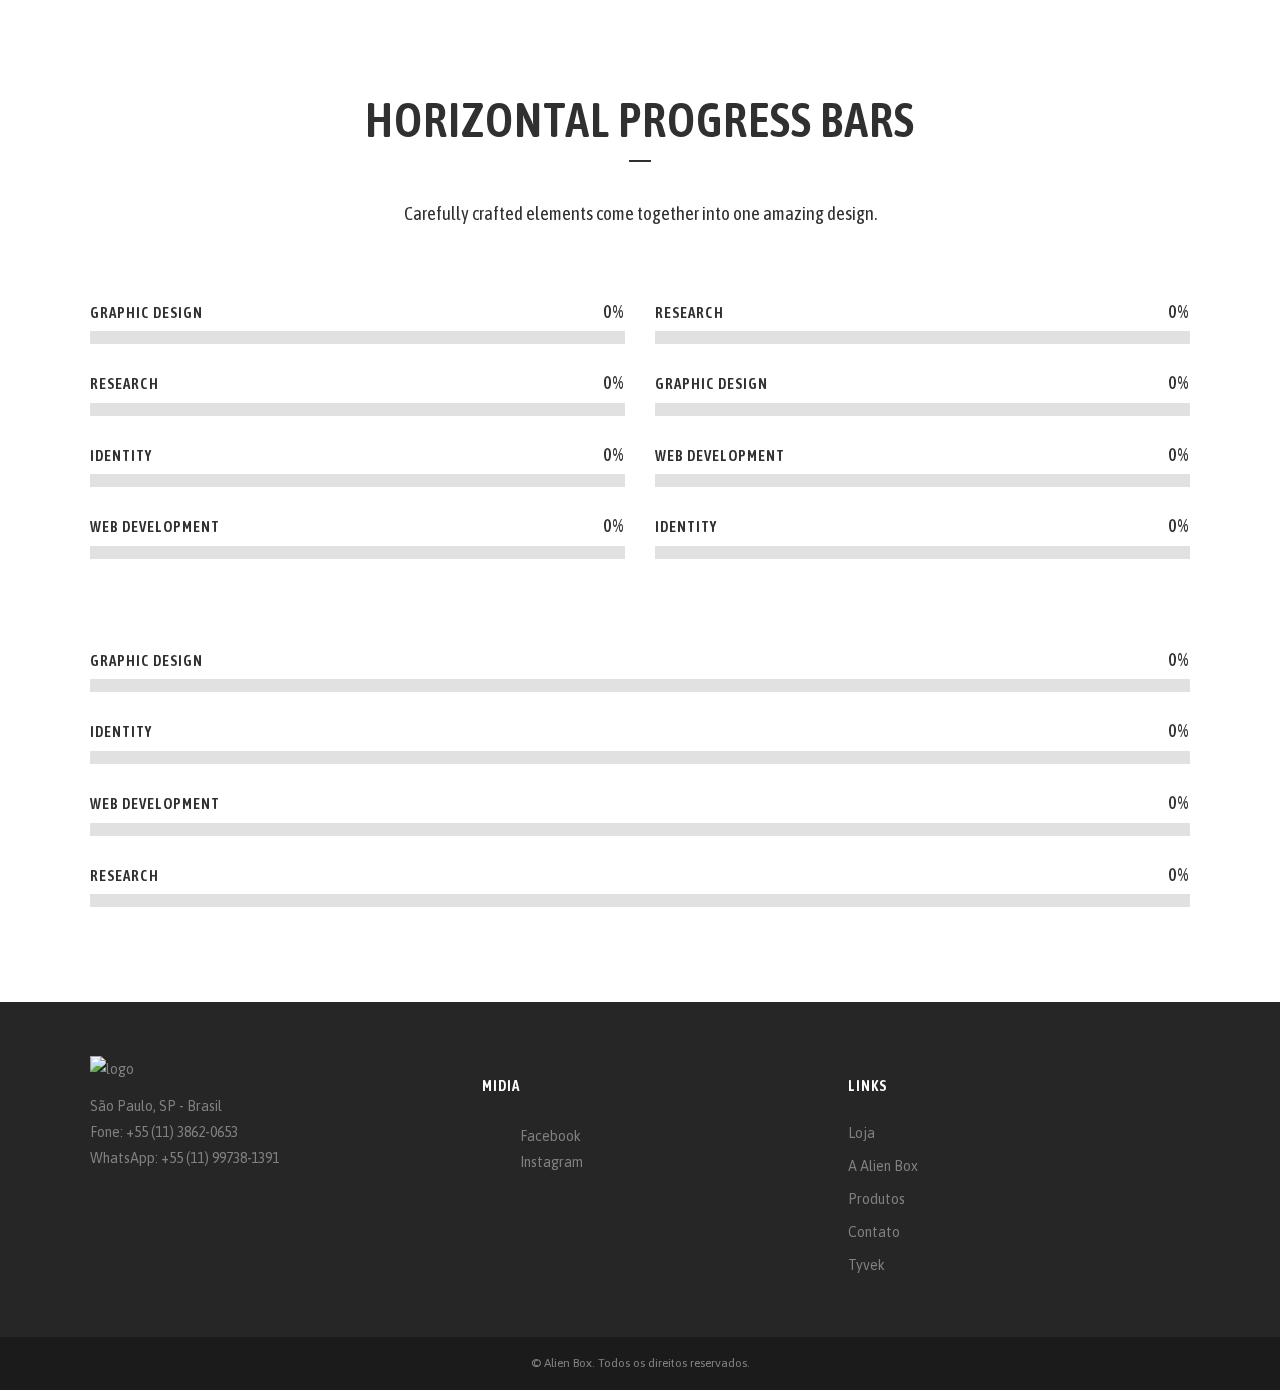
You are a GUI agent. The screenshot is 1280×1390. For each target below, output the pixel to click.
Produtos (876, 1199)
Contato (874, 1232)
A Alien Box (883, 1166)
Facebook (550, 1136)
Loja (861, 1133)
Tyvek (866, 1265)
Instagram (551, 1162)
